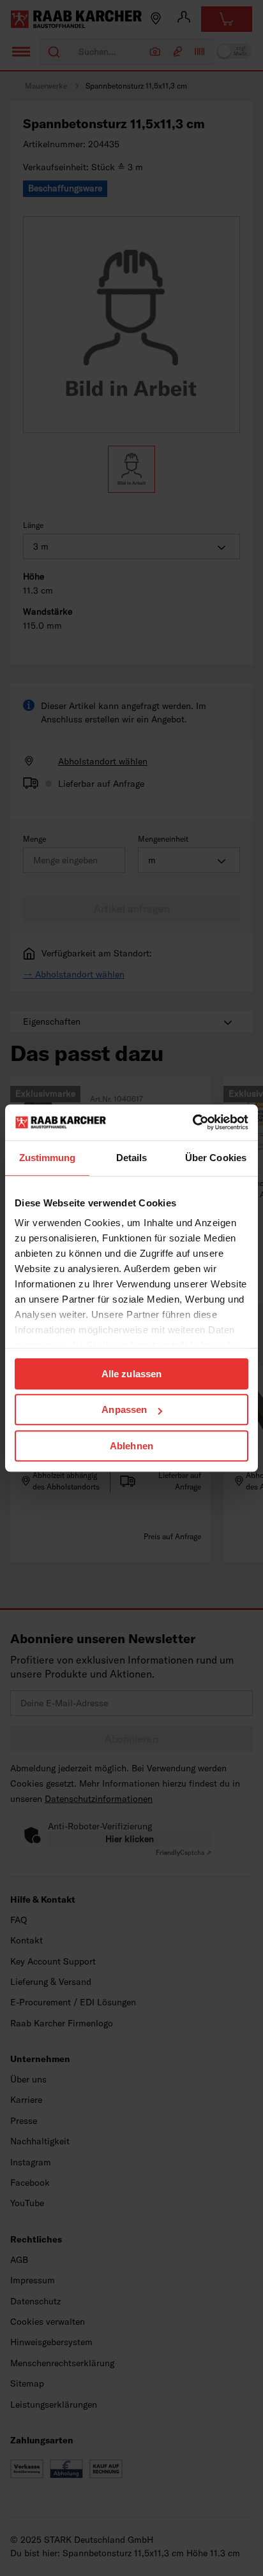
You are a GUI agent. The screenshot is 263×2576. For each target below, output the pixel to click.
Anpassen (124, 1409)
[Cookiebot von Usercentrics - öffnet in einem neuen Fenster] (192, 1122)
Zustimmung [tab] (48, 1158)
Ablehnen (131, 1446)
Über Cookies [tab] (216, 1158)
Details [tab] (132, 1158)
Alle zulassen (131, 1374)
